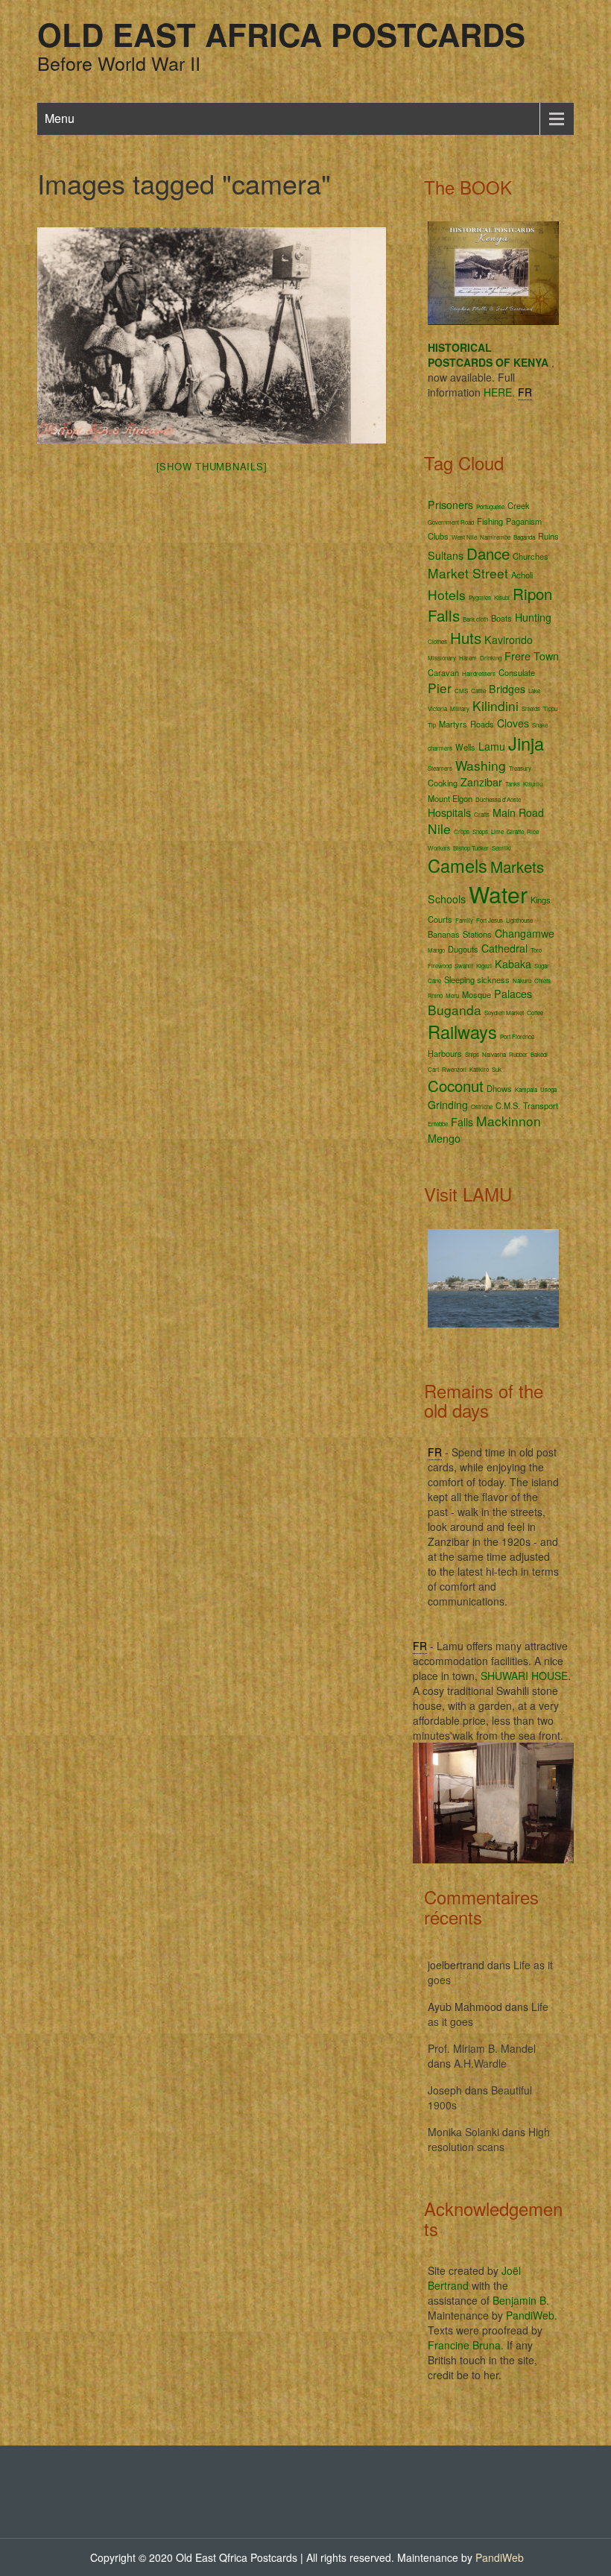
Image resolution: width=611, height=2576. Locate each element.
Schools (447, 899)
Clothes (437, 641)
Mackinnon (509, 1121)
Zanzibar (481, 782)
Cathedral (504, 948)
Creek (519, 505)
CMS (461, 691)
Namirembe (495, 537)
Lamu (492, 746)
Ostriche (482, 1107)
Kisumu (533, 784)
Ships (472, 1054)
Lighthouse (519, 920)
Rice (533, 831)
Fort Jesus (490, 920)
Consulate (517, 672)
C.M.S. (508, 1105)
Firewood (440, 966)
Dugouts (463, 949)
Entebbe (438, 1124)
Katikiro (479, 1069)
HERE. (499, 392)
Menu (60, 118)
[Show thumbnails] (212, 466)
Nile (439, 828)
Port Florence (517, 1036)
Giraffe (515, 831)
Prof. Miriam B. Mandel (482, 2048)
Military (460, 708)
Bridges (507, 689)
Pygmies (480, 597)
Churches (531, 556)
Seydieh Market (504, 1013)
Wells (465, 747)
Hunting (533, 617)
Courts (440, 919)
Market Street (468, 573)
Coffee (535, 1013)
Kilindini (496, 705)
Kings (541, 900)
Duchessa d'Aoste (498, 799)
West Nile (464, 537)
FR (525, 392)
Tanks (513, 784)
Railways (462, 1032)
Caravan (443, 672)
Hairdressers (479, 673)
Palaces (513, 994)
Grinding (448, 1105)
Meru (452, 995)
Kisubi (502, 597)
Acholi (522, 575)
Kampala (526, 1089)
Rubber (518, 1054)
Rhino (435, 995)
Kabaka (513, 964)
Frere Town (532, 656)
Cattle (478, 691)
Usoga (548, 1089)
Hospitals (449, 812)
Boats (501, 618)
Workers (439, 848)
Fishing (490, 521)
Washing (481, 765)
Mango (436, 950)
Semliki (501, 848)
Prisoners (450, 505)
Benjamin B (519, 2300)
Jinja (526, 743)
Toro (536, 950)
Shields (531, 708)
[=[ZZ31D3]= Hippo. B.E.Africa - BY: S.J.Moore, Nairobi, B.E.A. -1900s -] (212, 335)
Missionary (442, 658)
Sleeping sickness (477, 979)
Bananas (444, 934)
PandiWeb (530, 2315)
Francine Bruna (464, 2345)
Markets (517, 866)
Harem (468, 658)
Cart (433, 1069)
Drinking (491, 658)
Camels (458, 865)
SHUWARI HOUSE (524, 1676)
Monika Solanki (463, 2132)
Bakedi (539, 1054)
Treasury (520, 768)
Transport (541, 1105)
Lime (497, 831)
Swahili (464, 966)
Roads (482, 724)
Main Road (518, 812)
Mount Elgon (450, 798)
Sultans (446, 555)
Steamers (440, 768)
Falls (462, 1122)
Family (464, 920)
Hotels (447, 594)
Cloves (513, 723)
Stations (477, 934)
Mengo (444, 1138)
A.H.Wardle (480, 2063)
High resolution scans (489, 2139)
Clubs (438, 536)
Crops (462, 831)
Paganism (524, 521)
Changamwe (525, 933)
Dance (488, 553)
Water (498, 894)
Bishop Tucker (471, 848)
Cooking (443, 783)
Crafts (482, 814)
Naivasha (494, 1054)
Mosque (477, 994)
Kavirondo (509, 640)
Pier (440, 688)
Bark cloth (475, 619)
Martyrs (453, 724)
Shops (480, 831)
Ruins (548, 536)
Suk (497, 1069)
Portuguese (490, 506)
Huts (466, 637)
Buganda (455, 1010)
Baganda (524, 537)
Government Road (451, 522)
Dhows (499, 1088)
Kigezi (484, 966)
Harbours (445, 1053)
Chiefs (542, 981)
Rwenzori (454, 1069)
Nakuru (522, 981)
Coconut (456, 1085)
